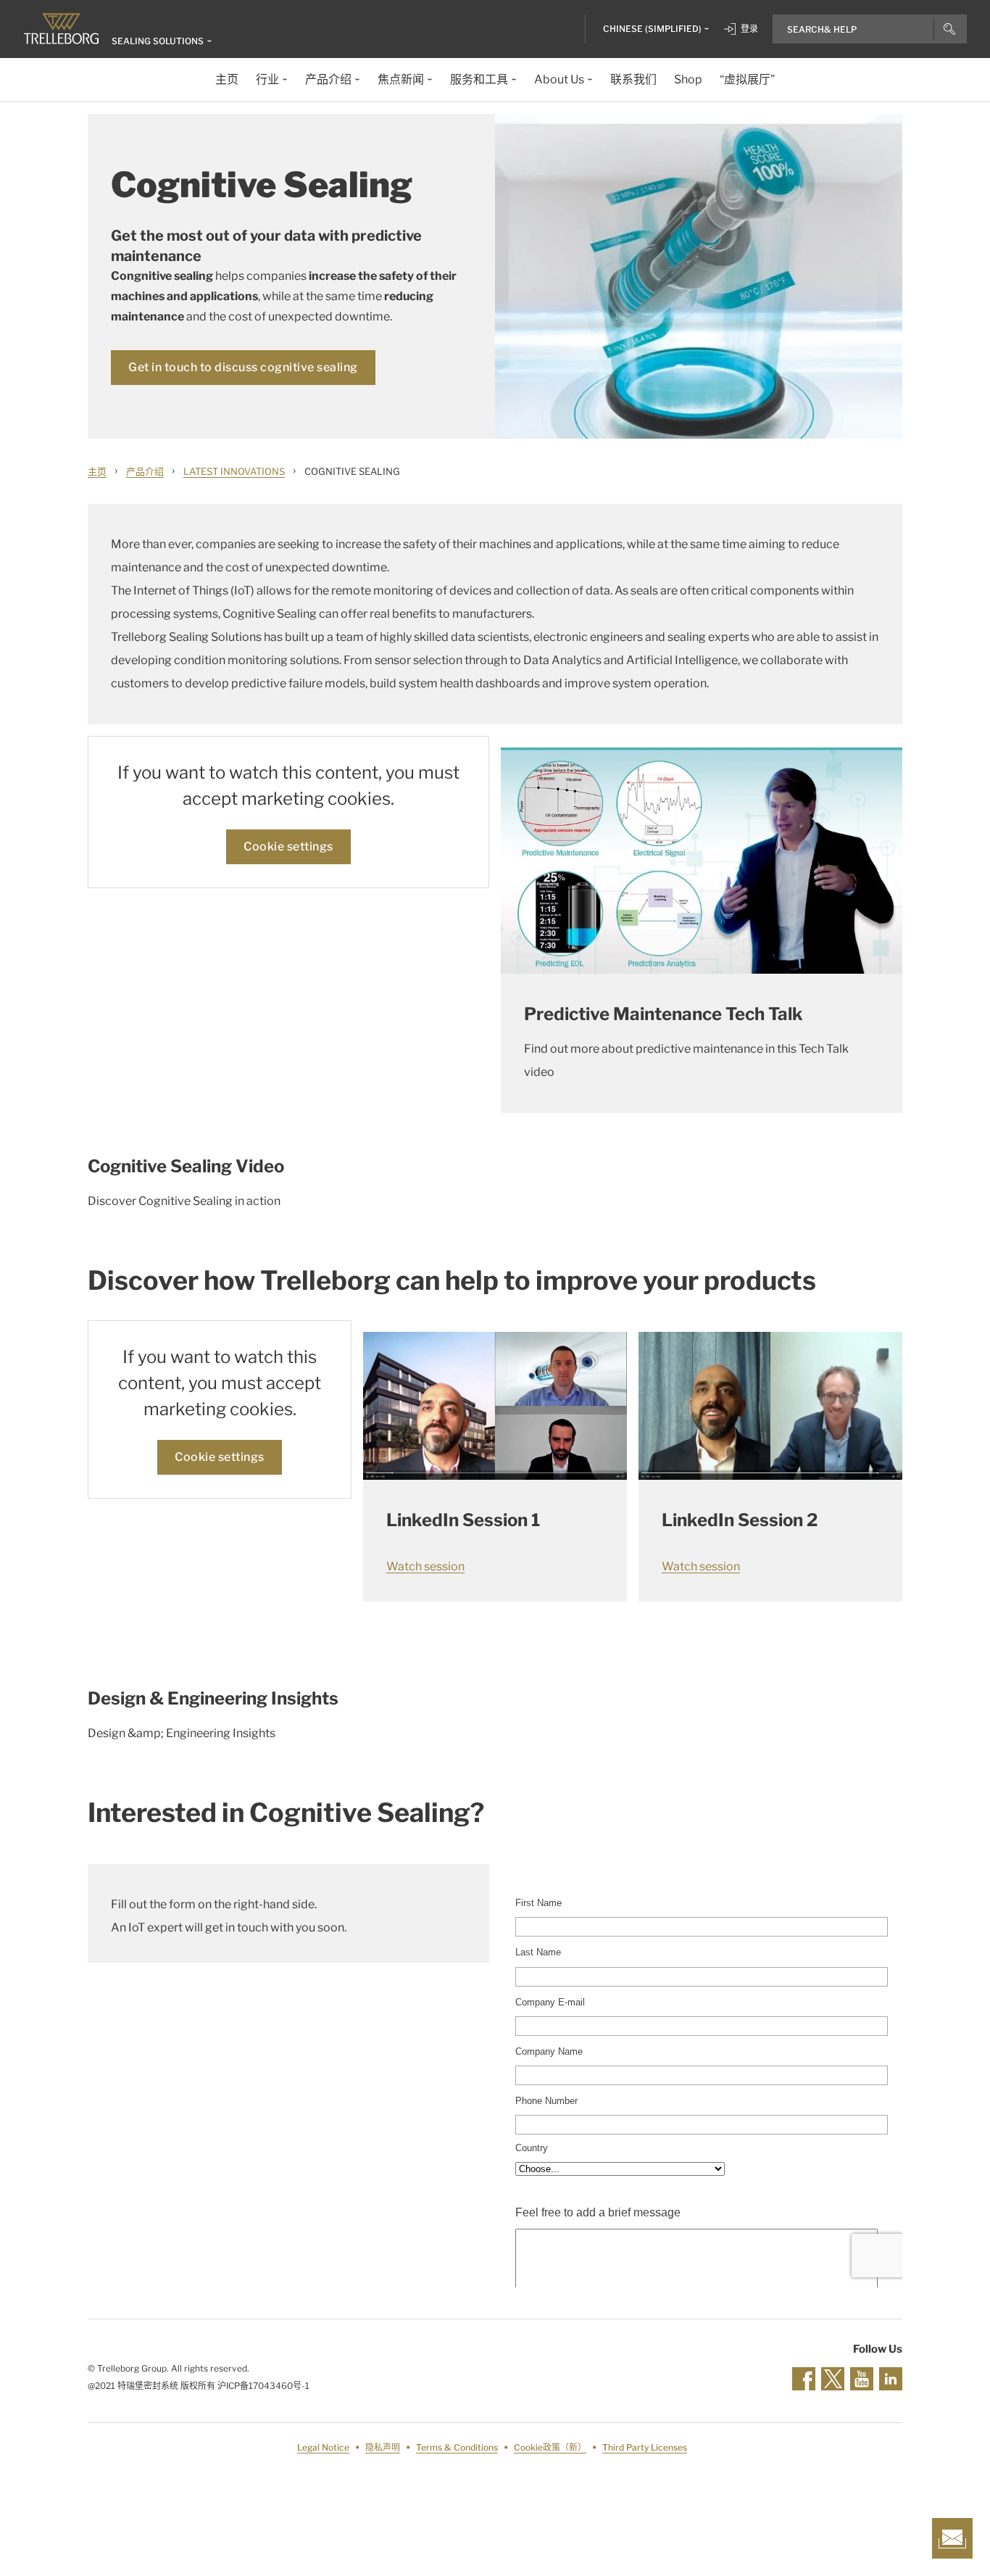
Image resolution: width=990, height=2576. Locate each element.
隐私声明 (383, 2447)
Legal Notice (323, 2447)
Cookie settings (288, 846)
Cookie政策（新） (550, 2447)
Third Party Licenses (645, 2447)
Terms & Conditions (457, 2447)
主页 (97, 471)
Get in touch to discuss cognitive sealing (243, 367)
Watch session (425, 1566)
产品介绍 (145, 471)
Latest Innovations (234, 471)
